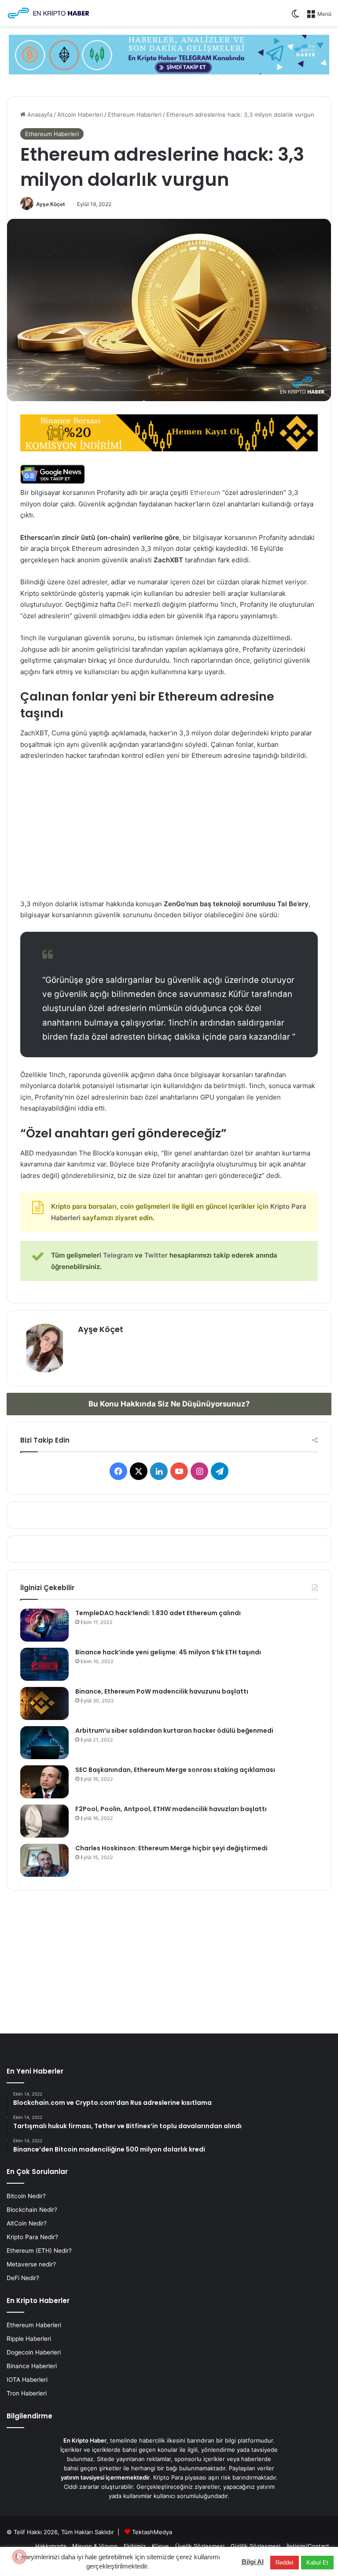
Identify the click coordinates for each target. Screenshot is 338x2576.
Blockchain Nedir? (32, 2210)
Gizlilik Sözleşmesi (255, 2546)
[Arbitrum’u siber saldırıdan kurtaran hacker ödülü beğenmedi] (44, 1743)
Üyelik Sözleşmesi (200, 2546)
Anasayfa (39, 114)
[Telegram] (169, 54)
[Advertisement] (169, 834)
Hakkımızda (51, 2546)
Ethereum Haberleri (135, 114)
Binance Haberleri (32, 2366)
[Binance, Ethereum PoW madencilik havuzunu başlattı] (44, 1703)
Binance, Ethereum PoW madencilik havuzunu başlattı (162, 1691)
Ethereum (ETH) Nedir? (39, 2251)
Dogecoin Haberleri (34, 2352)
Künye (160, 2546)
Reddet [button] (285, 2563)
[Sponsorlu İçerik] (169, 432)
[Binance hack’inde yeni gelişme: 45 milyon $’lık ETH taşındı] (44, 1664)
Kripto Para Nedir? (32, 2237)
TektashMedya (152, 2532)
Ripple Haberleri (29, 2339)
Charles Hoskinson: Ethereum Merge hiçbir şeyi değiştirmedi (171, 1848)
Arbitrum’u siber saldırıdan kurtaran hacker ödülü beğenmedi (174, 1731)
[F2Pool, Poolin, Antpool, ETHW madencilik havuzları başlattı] (44, 1821)
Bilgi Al (253, 2562)
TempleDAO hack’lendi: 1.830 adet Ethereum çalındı (158, 1613)
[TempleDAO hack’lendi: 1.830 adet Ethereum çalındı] (44, 1625)
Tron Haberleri (27, 2393)
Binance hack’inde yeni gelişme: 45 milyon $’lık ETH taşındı (168, 1652)
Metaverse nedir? (31, 2264)
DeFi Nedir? (23, 2278)
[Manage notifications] (19, 2557)
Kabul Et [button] (317, 2563)
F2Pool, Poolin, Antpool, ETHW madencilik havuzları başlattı (171, 1809)
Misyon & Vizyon (95, 2546)
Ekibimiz (135, 2546)
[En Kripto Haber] (48, 13)
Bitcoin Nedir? (26, 2196)
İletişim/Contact (308, 2546)
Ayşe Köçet (51, 204)
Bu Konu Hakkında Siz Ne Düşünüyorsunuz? (169, 1404)
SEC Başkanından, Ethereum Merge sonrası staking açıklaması (175, 1770)
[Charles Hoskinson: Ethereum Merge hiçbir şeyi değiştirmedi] (44, 1860)
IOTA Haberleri (27, 2380)
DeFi (125, 604)
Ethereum (205, 493)
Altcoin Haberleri (80, 114)
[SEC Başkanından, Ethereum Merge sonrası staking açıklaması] (44, 1782)
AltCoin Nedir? (27, 2223)
